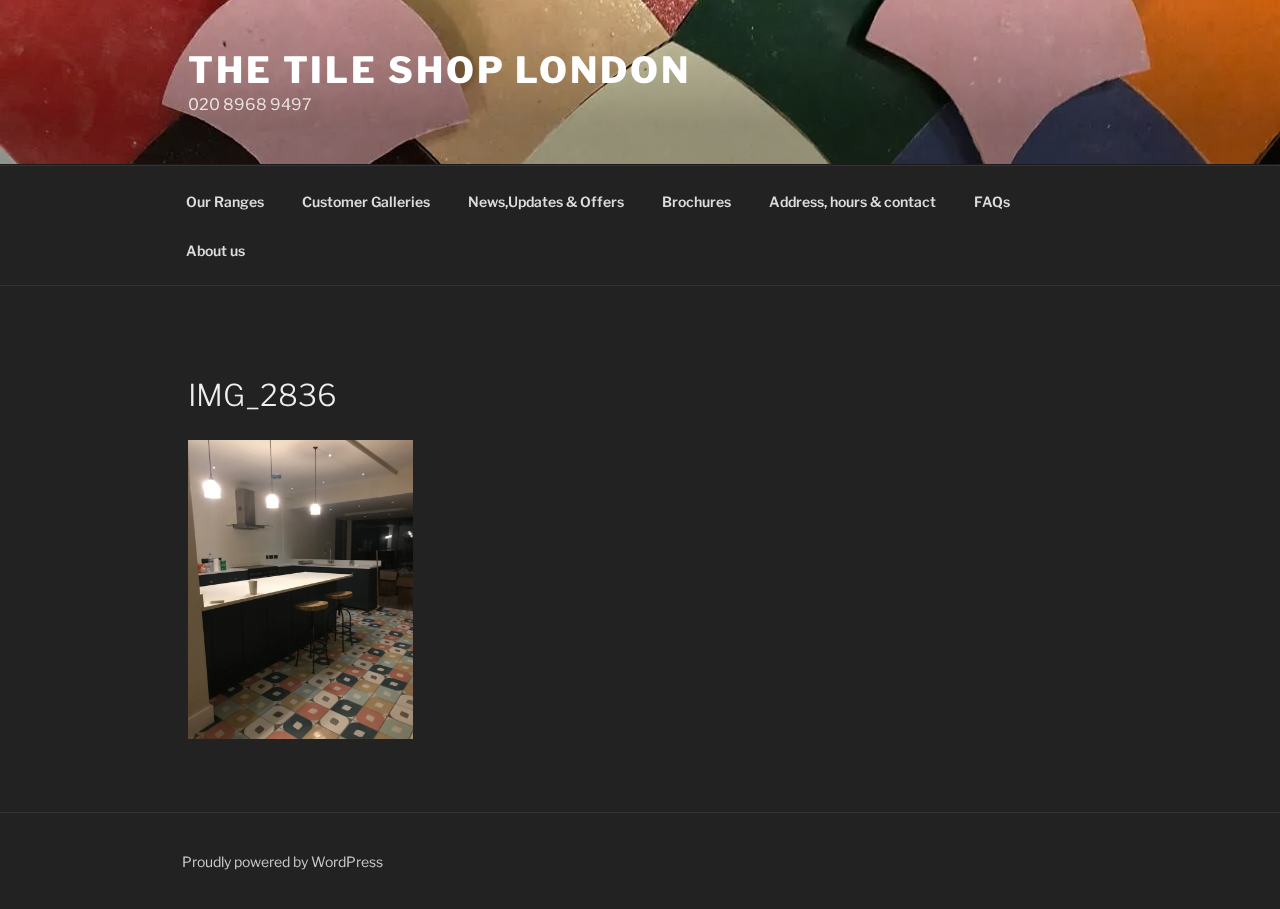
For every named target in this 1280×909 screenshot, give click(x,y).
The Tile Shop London (439, 70)
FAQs (992, 201)
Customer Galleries (366, 201)
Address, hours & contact (852, 201)
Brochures (696, 201)
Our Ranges (225, 201)
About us (215, 250)
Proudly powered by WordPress (282, 861)
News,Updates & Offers (546, 201)
